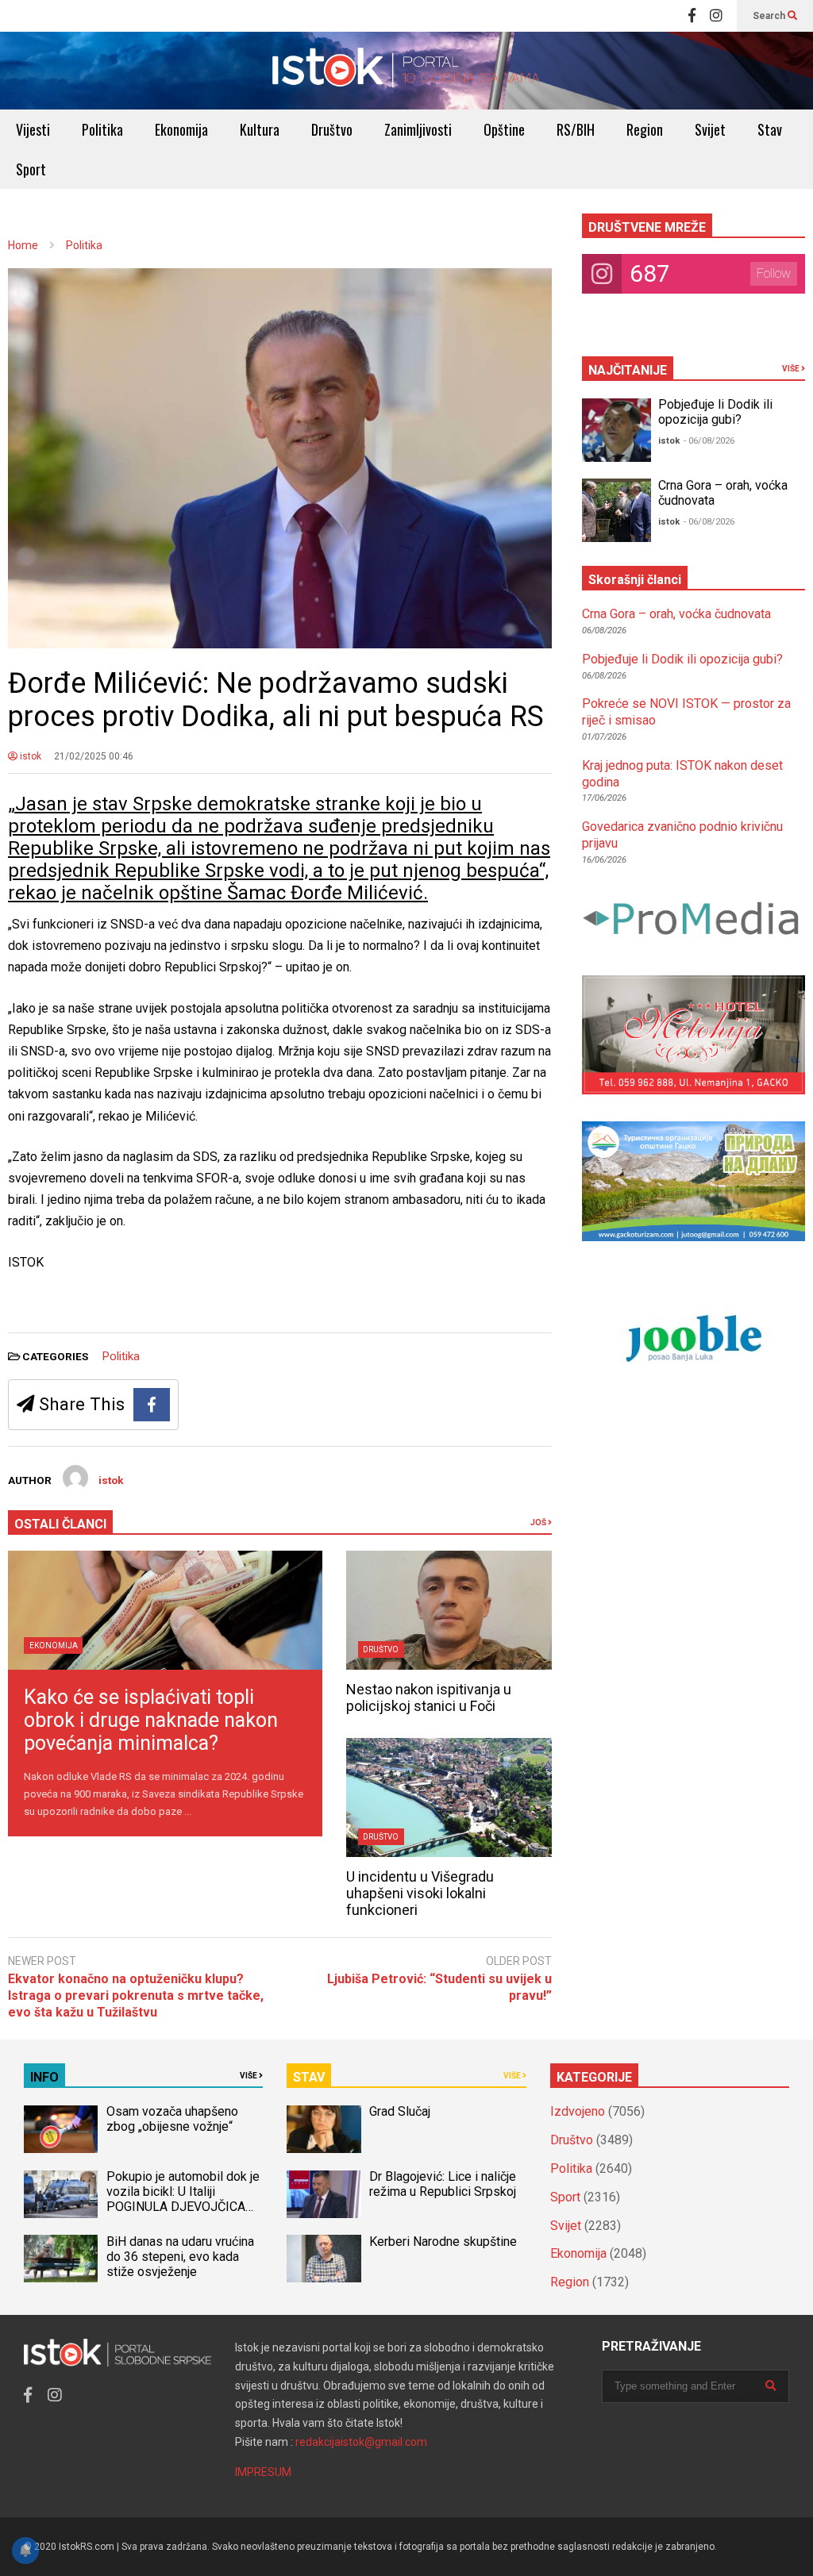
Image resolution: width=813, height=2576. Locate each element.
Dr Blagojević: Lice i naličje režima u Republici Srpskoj (444, 2184)
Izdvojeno (578, 2111)
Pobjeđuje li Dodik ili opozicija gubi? (715, 412)
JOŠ (539, 1523)
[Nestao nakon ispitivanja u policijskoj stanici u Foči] (449, 1610)
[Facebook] (692, 16)
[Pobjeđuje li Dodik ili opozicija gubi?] (616, 430)
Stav (770, 129)
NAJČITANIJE (628, 370)
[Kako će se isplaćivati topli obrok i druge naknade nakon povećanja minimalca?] (165, 1610)
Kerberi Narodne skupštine (443, 2242)
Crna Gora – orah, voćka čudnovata (676, 614)
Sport (31, 169)
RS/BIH (576, 129)
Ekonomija (181, 129)
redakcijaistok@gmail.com (361, 2442)
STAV (309, 2077)
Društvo (332, 129)
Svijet (710, 129)
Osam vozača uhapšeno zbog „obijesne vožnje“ (172, 2119)
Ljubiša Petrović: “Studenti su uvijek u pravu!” (439, 1987)
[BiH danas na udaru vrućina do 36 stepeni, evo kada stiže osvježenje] (61, 2259)
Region (645, 129)
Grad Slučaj (400, 2111)
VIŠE (792, 369)
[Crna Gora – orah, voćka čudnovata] (616, 510)
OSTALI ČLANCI (60, 1524)
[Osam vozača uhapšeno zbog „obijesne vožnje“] (61, 2129)
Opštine (504, 129)
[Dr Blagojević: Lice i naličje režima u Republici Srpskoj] (324, 2194)
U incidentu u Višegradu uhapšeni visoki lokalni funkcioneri (420, 1893)
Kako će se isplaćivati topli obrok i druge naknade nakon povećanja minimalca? (151, 1720)
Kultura (260, 129)
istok (29, 756)
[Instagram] (716, 16)
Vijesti (33, 129)
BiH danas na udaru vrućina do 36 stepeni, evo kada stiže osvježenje (180, 2257)
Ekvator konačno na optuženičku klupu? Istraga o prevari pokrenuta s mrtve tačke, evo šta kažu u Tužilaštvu (136, 1995)
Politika (102, 129)
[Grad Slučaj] (324, 2129)
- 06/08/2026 (709, 441)
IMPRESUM (263, 2472)
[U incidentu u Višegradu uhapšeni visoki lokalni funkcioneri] (449, 1797)
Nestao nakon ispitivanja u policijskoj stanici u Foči (429, 1697)
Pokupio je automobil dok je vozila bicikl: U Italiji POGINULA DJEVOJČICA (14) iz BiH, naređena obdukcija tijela (183, 2207)
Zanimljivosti (418, 129)
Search (770, 16)
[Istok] (406, 71)
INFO (44, 2077)
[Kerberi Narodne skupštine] (324, 2259)
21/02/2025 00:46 (94, 756)
